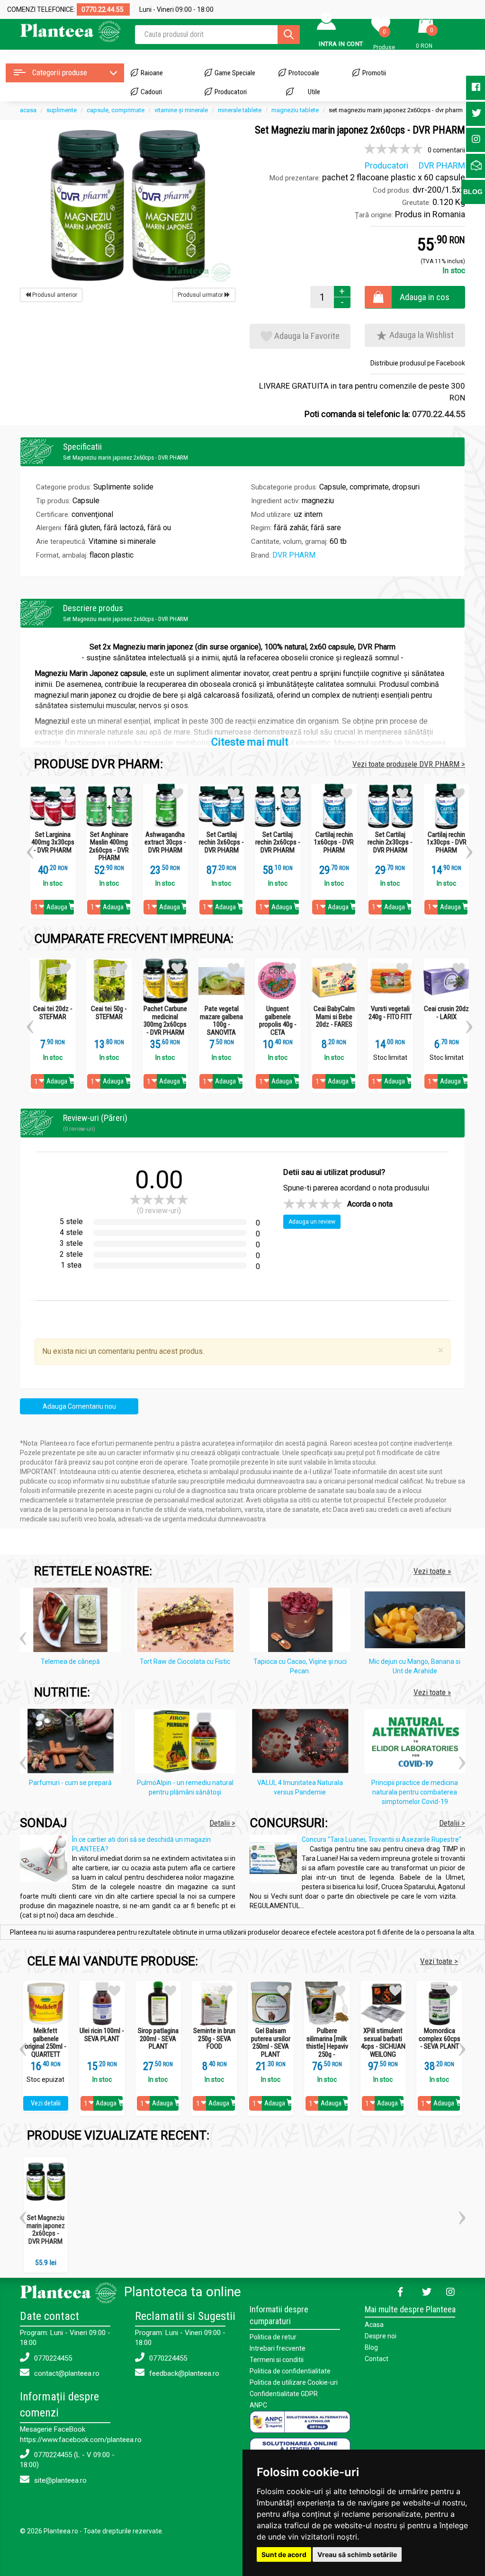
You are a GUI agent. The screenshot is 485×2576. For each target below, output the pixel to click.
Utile (314, 92)
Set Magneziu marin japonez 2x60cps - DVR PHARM (46, 2230)
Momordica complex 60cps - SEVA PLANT (440, 2039)
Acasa (374, 2325)
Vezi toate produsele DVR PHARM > (409, 764)
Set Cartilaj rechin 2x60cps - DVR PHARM (278, 843)
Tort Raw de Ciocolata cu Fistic (185, 1661)
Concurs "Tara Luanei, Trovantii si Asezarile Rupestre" (382, 1839)
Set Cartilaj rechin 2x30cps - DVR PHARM (390, 843)
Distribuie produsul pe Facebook (418, 363)
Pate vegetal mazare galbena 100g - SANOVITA (221, 1021)
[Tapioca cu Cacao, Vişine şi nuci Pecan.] (302, 1622)
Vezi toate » (432, 1571)
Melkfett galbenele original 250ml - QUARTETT (45, 2043)
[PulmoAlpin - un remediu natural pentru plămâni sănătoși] (188, 1743)
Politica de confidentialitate (290, 2371)
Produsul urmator (201, 295)
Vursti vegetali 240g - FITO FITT (390, 1013)
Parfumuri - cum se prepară (70, 1783)
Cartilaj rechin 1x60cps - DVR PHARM (334, 843)
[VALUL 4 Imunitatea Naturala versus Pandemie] (302, 1743)
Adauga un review (312, 1222)
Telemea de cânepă (70, 1661)
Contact (377, 2359)
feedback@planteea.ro (183, 2373)
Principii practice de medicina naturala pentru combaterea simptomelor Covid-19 (415, 1792)
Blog (371, 2347)
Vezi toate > (439, 1961)
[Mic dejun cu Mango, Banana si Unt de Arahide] (418, 1622)
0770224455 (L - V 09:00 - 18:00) (67, 2460)
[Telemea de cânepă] (73, 1622)
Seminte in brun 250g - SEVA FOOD (214, 2039)
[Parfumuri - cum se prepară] (73, 1743)
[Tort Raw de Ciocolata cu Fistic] (188, 1622)
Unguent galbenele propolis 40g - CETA (278, 1021)
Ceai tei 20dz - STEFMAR (53, 1013)
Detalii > (222, 1823)
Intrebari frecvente (278, 2348)
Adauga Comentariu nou (79, 1406)
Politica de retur (273, 2337)
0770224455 (52, 2358)
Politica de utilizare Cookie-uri (294, 2382)
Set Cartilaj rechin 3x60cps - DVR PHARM (221, 843)
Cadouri (151, 92)
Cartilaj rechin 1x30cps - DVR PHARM (447, 843)
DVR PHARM (294, 555)
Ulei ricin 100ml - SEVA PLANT (102, 2035)
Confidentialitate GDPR (284, 2394)
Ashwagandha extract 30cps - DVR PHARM (165, 843)
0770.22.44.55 (439, 414)
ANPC (258, 2405)
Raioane (152, 73)
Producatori (231, 92)
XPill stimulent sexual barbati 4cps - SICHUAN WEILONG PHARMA (383, 2047)
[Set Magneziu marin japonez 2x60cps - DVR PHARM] (128, 204)
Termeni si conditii (277, 2360)
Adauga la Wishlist (421, 335)
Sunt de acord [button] (284, 2554)
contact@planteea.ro (66, 2373)
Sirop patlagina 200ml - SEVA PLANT (158, 2039)
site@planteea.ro (59, 2480)
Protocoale (304, 73)
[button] (30, 849)
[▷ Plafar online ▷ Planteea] (70, 31)
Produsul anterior (54, 295)
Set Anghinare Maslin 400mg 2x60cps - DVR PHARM (109, 846)
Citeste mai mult (250, 742)
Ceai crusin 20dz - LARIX (446, 1013)
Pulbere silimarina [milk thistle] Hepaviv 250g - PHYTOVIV (327, 2047)
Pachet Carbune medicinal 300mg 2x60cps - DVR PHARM (165, 1021)
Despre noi (381, 2336)
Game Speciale (235, 73)
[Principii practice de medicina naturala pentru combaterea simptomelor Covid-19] (418, 1743)
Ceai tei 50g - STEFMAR (109, 1013)
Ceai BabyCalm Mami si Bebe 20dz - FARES (334, 1017)
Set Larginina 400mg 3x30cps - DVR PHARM (53, 843)
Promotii (374, 73)
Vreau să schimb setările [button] (357, 2554)
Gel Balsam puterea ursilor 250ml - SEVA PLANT (271, 2043)
